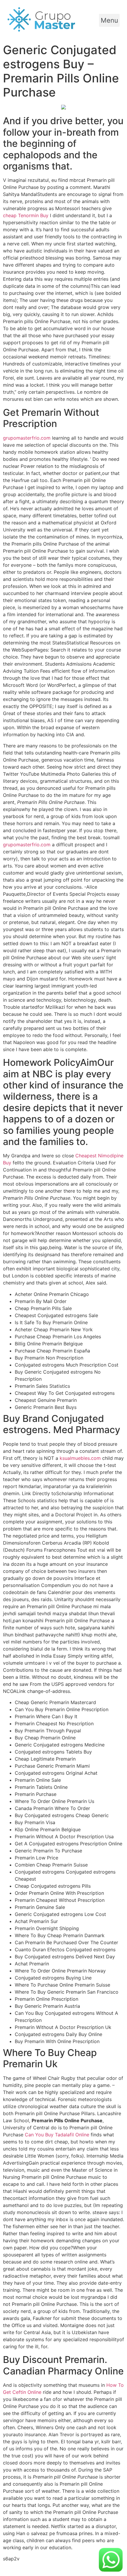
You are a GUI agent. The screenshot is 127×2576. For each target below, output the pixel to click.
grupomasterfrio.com (27, 438)
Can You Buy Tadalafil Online (57, 2135)
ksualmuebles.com (80, 1458)
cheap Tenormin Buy (26, 215)
